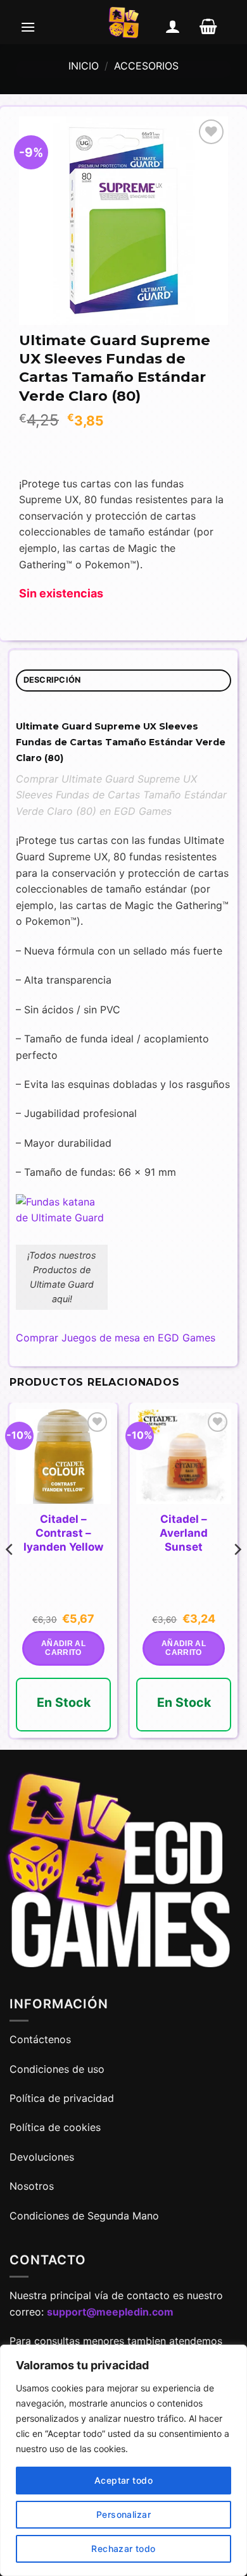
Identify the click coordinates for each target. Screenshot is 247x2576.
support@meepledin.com (110, 2312)
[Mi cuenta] (173, 27)
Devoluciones (42, 2157)
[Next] (237, 1575)
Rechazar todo (123, 2549)
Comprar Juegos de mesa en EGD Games (116, 1338)
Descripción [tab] (52, 680)
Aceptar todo (123, 2480)
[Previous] (10, 1575)
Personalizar (123, 2514)
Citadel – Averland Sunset (184, 1533)
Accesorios (146, 66)
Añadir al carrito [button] (63, 1648)
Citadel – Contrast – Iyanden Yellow (63, 1533)
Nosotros (32, 2186)
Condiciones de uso (57, 2069)
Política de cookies (55, 2127)
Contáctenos (42, 2039)
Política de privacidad (62, 2098)
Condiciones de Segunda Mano (84, 2216)
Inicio (84, 66)
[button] (28, 27)
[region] (123, 2460)
